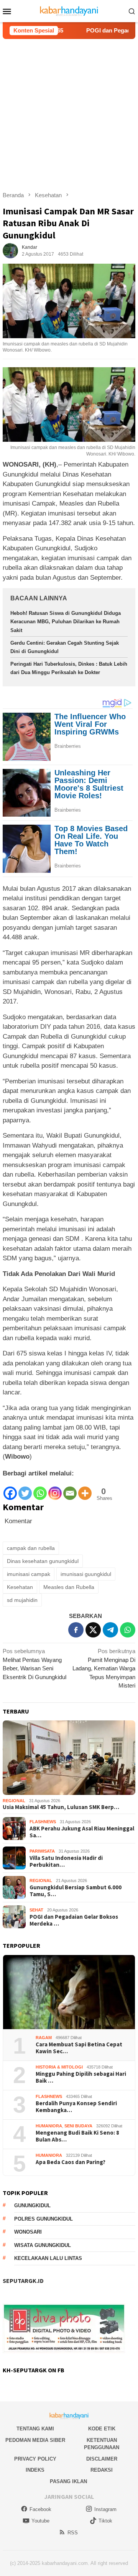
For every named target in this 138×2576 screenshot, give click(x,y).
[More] (85, 1489)
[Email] (70, 1489)
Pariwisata (42, 1851)
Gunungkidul (32, 2206)
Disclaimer (102, 2459)
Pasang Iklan (68, 2481)
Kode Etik (102, 2429)
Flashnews (43, 1822)
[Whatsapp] (40, 1489)
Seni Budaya (78, 2126)
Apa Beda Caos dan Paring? (71, 2162)
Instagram (105, 2509)
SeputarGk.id (23, 2281)
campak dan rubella (31, 1548)
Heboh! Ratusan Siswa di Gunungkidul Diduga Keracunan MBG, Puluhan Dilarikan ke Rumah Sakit (66, 622)
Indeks (35, 2470)
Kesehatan (20, 1587)
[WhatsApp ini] (128, 1630)
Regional (14, 1801)
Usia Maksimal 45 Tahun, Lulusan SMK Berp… (61, 1807)
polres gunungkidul (44, 2219)
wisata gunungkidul (43, 2245)
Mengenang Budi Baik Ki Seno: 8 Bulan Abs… (77, 2136)
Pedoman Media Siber (35, 2440)
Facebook (40, 2509)
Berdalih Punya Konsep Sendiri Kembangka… (76, 2107)
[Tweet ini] (93, 1630)
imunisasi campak (29, 1574)
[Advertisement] (69, 112)
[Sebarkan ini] (76, 1630)
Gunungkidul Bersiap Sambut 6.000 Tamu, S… (76, 1891)
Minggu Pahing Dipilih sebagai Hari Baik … (81, 2077)
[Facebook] (10, 1489)
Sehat (36, 1910)
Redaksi (102, 2470)
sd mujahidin (22, 1600)
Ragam (44, 2038)
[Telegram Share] (110, 1630)
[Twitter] (25, 1489)
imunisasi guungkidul (86, 1574)
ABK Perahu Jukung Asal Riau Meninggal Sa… (82, 1832)
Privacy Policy (35, 2459)
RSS (73, 2533)
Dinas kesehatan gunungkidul (43, 1561)
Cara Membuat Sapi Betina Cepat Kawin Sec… (79, 2048)
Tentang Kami (35, 2429)
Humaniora (49, 2126)
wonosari (28, 2232)
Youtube (40, 2521)
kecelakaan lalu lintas (48, 2258)
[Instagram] (55, 1489)
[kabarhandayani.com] (69, 11)
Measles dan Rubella (69, 1587)
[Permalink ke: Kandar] (10, 250)
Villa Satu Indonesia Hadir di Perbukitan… (66, 1861)
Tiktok (105, 2521)
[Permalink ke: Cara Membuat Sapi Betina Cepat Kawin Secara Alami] (69, 1992)
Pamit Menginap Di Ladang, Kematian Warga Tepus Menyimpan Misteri (104, 1668)
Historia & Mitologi (59, 2067)
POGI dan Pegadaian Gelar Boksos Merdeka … (74, 1920)
